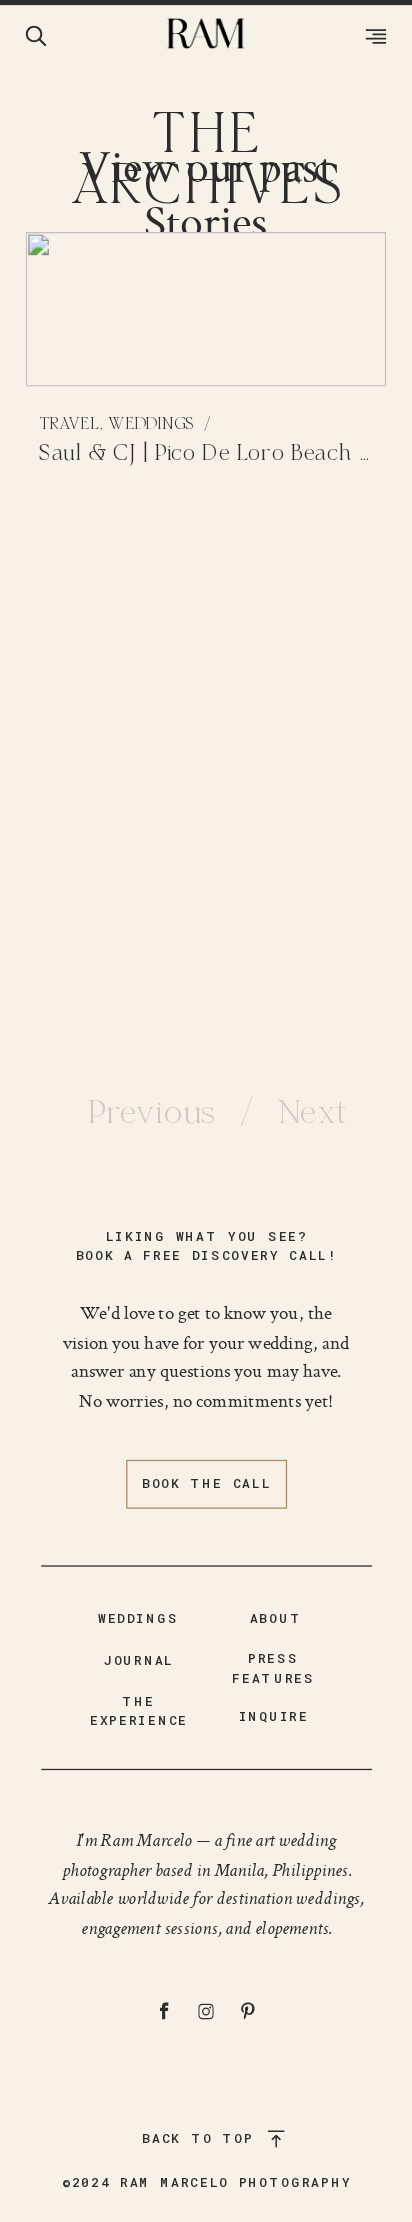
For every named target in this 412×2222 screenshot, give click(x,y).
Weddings (150, 424)
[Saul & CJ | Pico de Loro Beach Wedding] (206, 309)
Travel (69, 424)
